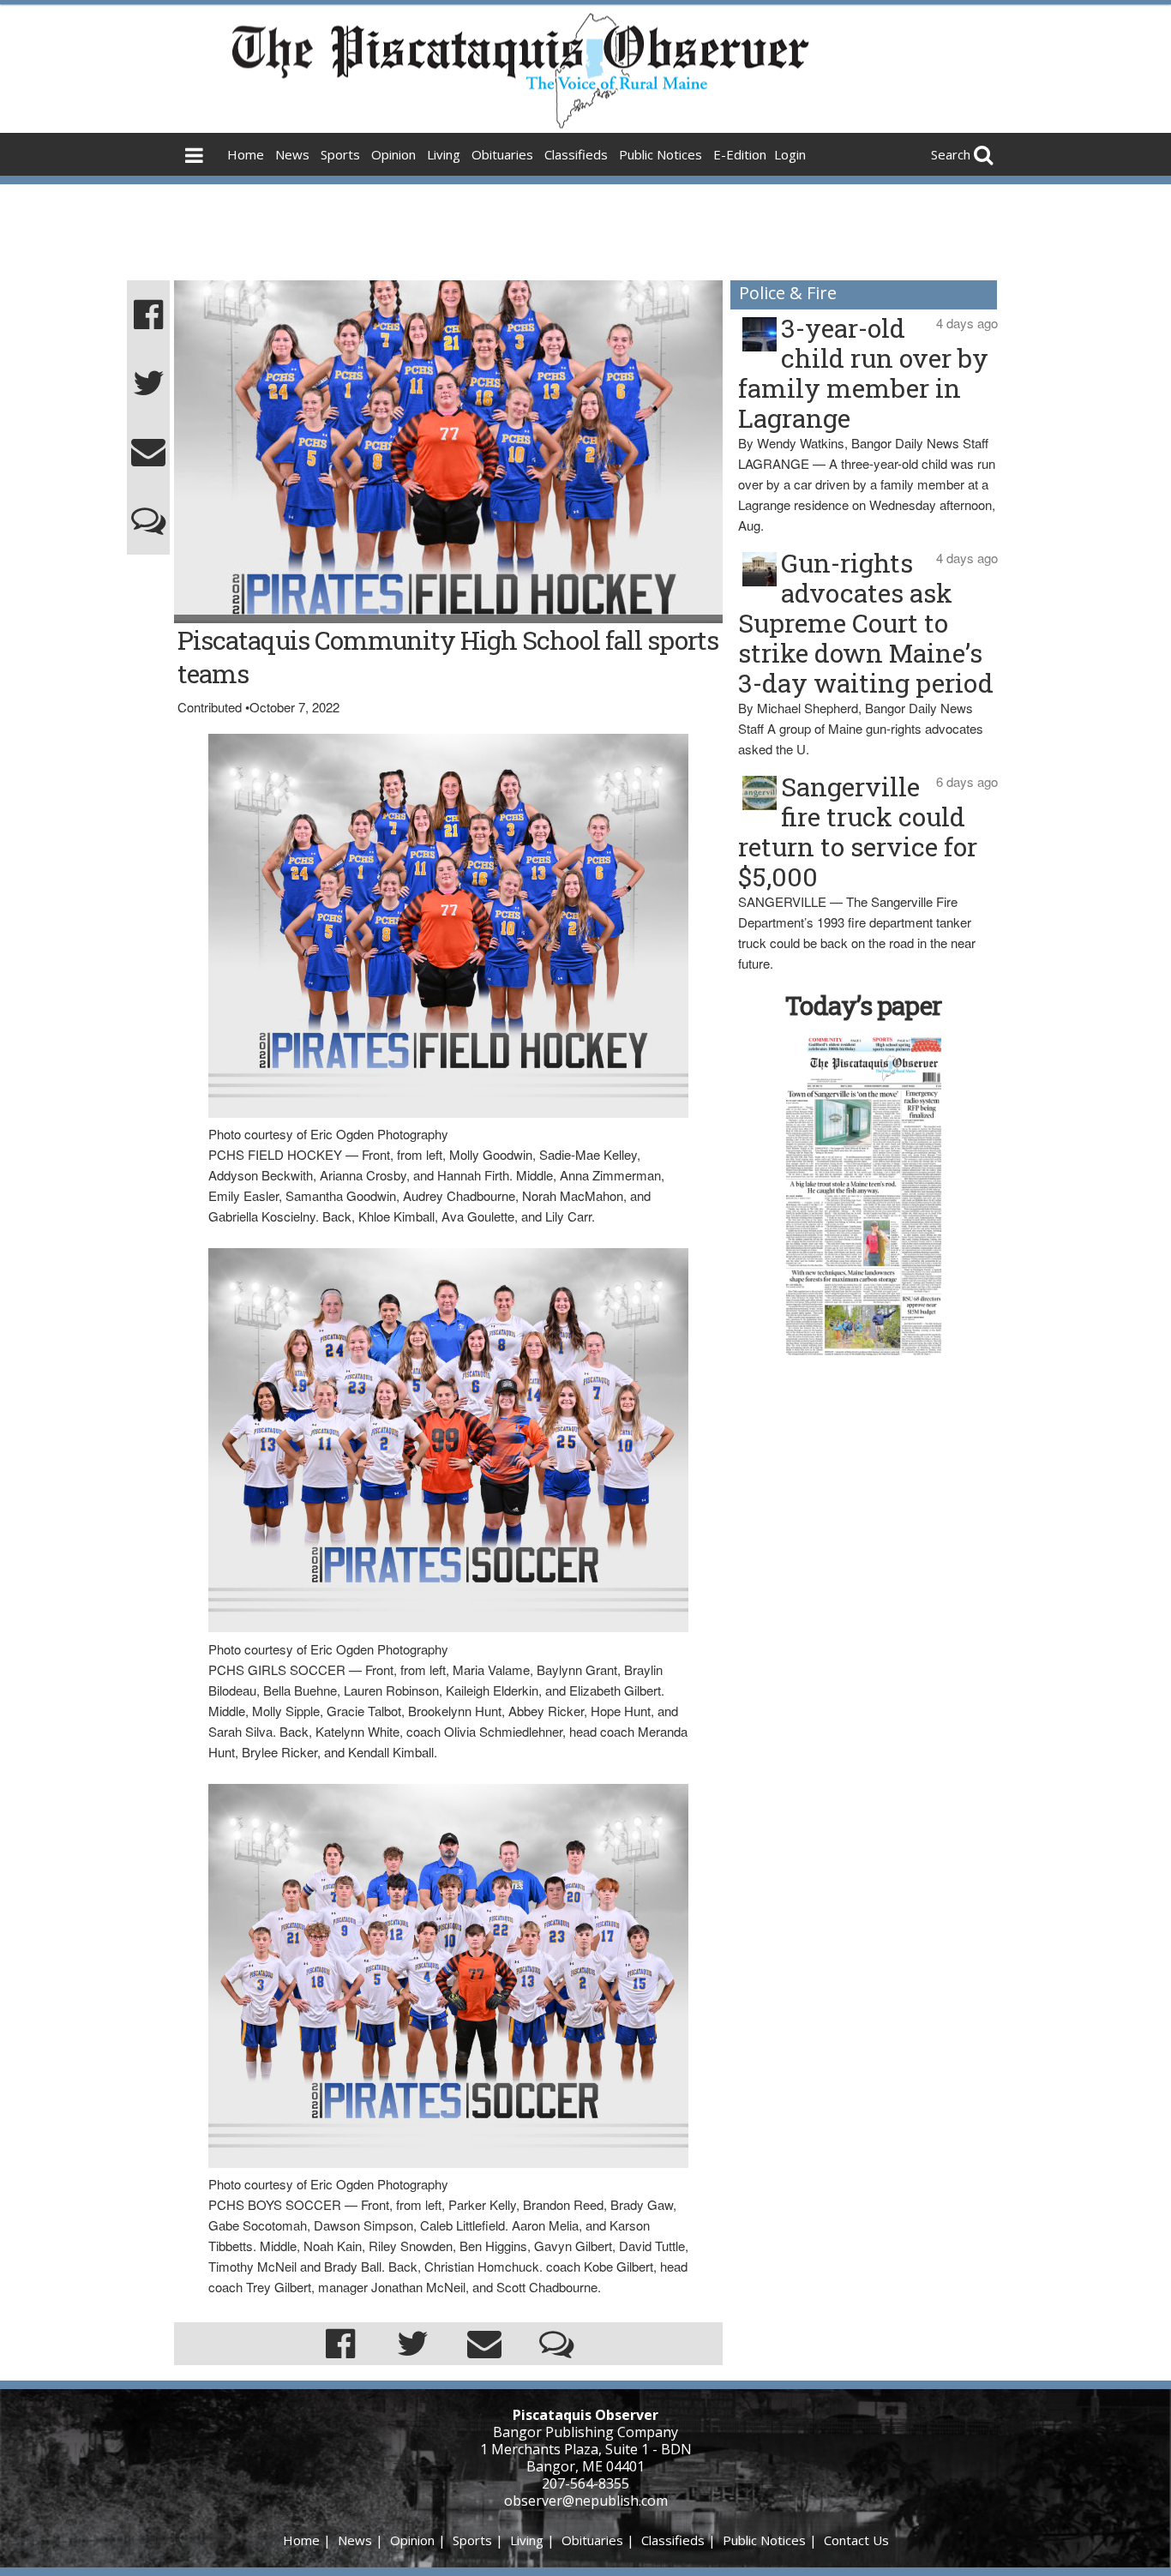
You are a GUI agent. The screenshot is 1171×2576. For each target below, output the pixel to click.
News (292, 154)
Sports (340, 154)
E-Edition (740, 154)
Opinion (393, 154)
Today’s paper (863, 1005)
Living (444, 154)
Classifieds (576, 154)
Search (951, 154)
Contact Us (856, 2540)
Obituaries (502, 154)
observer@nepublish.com (586, 2501)
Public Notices (661, 154)
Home (246, 154)
